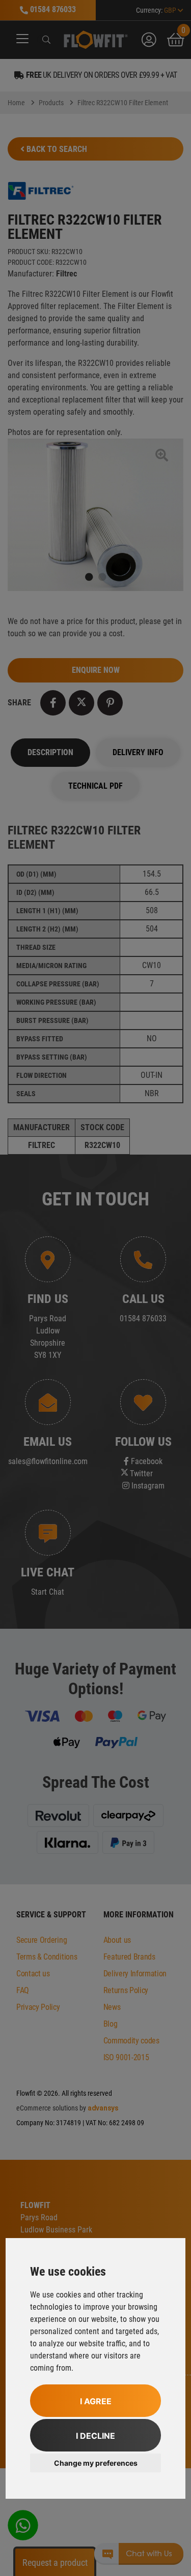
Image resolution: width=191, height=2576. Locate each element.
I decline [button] (95, 2436)
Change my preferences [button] (96, 2463)
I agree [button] (96, 2401)
